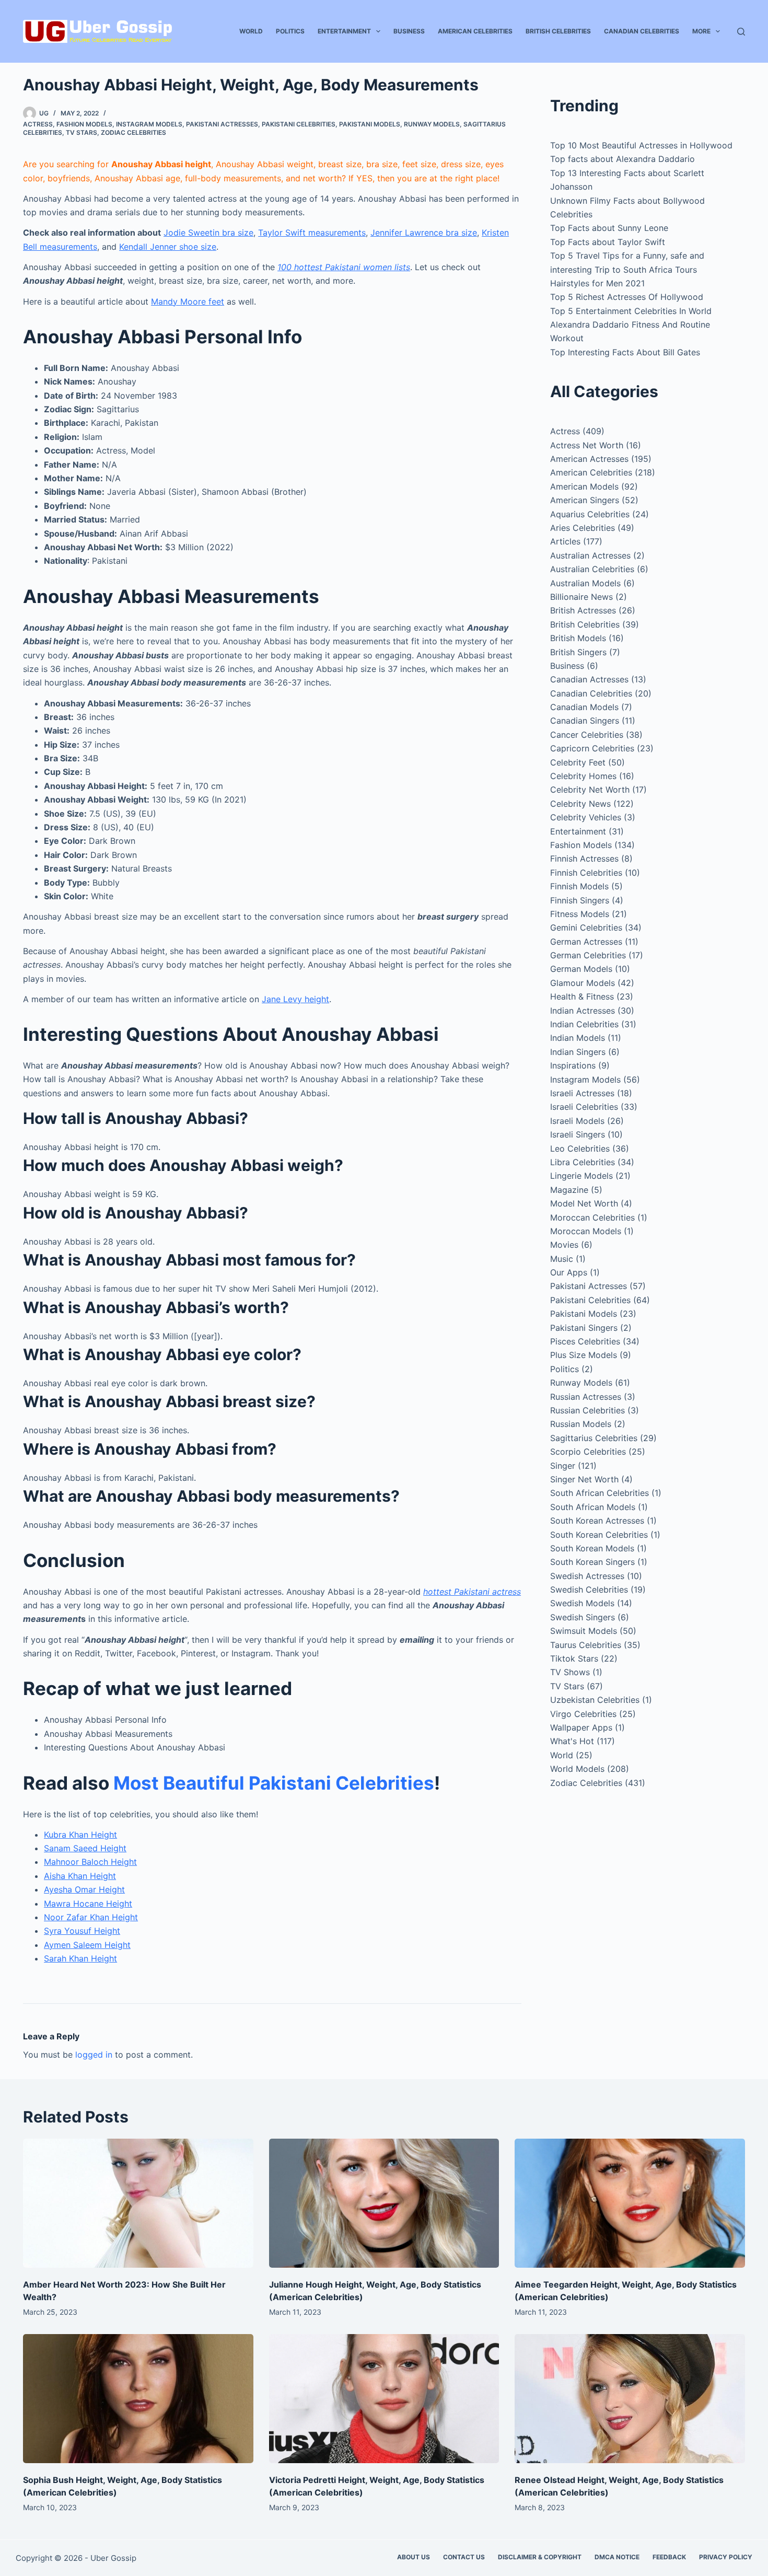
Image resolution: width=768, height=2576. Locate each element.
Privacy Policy (726, 2557)
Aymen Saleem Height (87, 1945)
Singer (563, 1466)
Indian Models (578, 1038)
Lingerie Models (581, 1176)
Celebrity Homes (583, 776)
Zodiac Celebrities (133, 132)
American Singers (585, 500)
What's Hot (572, 1741)
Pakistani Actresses (222, 124)
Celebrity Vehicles (586, 817)
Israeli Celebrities (584, 1107)
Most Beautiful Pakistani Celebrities (274, 1783)
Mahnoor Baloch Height (90, 1862)
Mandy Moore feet (188, 301)
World (251, 31)
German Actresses (586, 942)
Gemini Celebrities (586, 927)
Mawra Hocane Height (88, 1904)
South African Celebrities (600, 1493)
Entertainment (344, 31)
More (701, 31)
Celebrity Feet (578, 762)
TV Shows (570, 1672)
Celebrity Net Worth (590, 790)
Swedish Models (582, 1603)
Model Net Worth (584, 1203)
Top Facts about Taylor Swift (608, 242)
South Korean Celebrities (599, 1535)
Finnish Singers (580, 900)
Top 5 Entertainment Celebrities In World (631, 311)
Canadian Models (584, 707)
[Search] (741, 32)
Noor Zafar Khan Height (91, 1917)
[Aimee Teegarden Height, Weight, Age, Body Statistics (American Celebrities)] (630, 2203)
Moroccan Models (586, 1231)
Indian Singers (578, 1052)
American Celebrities (475, 31)
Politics (290, 31)
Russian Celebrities (587, 1410)
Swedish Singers (583, 1617)
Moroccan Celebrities (592, 1217)
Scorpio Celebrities (588, 1452)
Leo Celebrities (580, 1148)
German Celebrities (588, 955)
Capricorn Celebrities (592, 748)
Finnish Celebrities (586, 873)
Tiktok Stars (574, 1658)
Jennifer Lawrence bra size (424, 233)
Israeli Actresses (582, 1093)
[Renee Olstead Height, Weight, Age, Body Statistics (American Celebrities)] (630, 2399)
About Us (414, 2557)
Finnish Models (579, 886)
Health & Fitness (582, 996)
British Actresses (583, 610)
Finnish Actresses (584, 858)
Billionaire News (581, 597)
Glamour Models (583, 983)
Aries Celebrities (583, 528)
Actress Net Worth (587, 445)
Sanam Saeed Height (85, 1848)
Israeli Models (577, 1121)
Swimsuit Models (584, 1631)
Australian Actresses (590, 555)
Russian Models (581, 1424)
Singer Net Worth (584, 1479)
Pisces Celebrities (585, 1341)
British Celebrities (558, 31)
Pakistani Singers (584, 1328)
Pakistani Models (370, 124)
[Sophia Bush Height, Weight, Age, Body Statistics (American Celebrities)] (138, 2399)
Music (562, 1259)
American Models (584, 486)
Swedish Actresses (587, 1576)
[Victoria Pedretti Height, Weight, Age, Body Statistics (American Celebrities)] (384, 2399)
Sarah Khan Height (80, 1958)
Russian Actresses (586, 1397)
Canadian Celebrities (642, 31)
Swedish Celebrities (589, 1589)
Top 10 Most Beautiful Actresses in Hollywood (641, 145)
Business (409, 31)
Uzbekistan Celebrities (595, 1700)
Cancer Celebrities (587, 735)
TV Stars (82, 132)
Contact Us (464, 2557)
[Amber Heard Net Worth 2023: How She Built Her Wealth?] (138, 2203)
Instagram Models (149, 124)
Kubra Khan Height (80, 1835)
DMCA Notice (617, 2557)
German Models (581, 969)
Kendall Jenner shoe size (168, 247)
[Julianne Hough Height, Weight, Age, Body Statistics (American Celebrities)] (384, 2203)
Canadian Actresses (589, 679)
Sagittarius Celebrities (594, 1438)
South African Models (593, 1507)
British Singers (578, 652)
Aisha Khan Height (80, 1876)
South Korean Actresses (597, 1521)
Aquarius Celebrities (590, 514)
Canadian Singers (585, 721)
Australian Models (585, 583)
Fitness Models (580, 914)
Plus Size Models (584, 1355)
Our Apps (569, 1272)
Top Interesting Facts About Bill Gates (625, 352)
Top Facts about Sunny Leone (609, 228)
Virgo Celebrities (583, 1714)
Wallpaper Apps (581, 1727)
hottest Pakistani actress (472, 1592)
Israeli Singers (578, 1134)
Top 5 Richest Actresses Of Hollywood (627, 297)
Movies (564, 1245)
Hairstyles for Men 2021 (597, 283)
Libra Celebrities (583, 1162)
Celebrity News (580, 804)
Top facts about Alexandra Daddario (622, 159)
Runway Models (432, 124)
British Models (578, 638)
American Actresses (589, 459)
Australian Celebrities (592, 569)
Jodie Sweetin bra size (208, 233)
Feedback (669, 2557)
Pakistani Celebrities (299, 124)
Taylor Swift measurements (312, 233)
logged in (94, 2055)
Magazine (569, 1190)
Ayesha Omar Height (84, 1889)
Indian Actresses (583, 1011)
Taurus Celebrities (586, 1645)
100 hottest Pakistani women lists (344, 267)
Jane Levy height (295, 999)
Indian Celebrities (584, 1024)
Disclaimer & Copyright (540, 2557)
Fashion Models (84, 124)
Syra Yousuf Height (82, 1931)
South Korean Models (592, 1548)
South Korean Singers (592, 1562)
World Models (577, 1769)
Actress (38, 124)
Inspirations (573, 1065)
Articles (565, 541)
